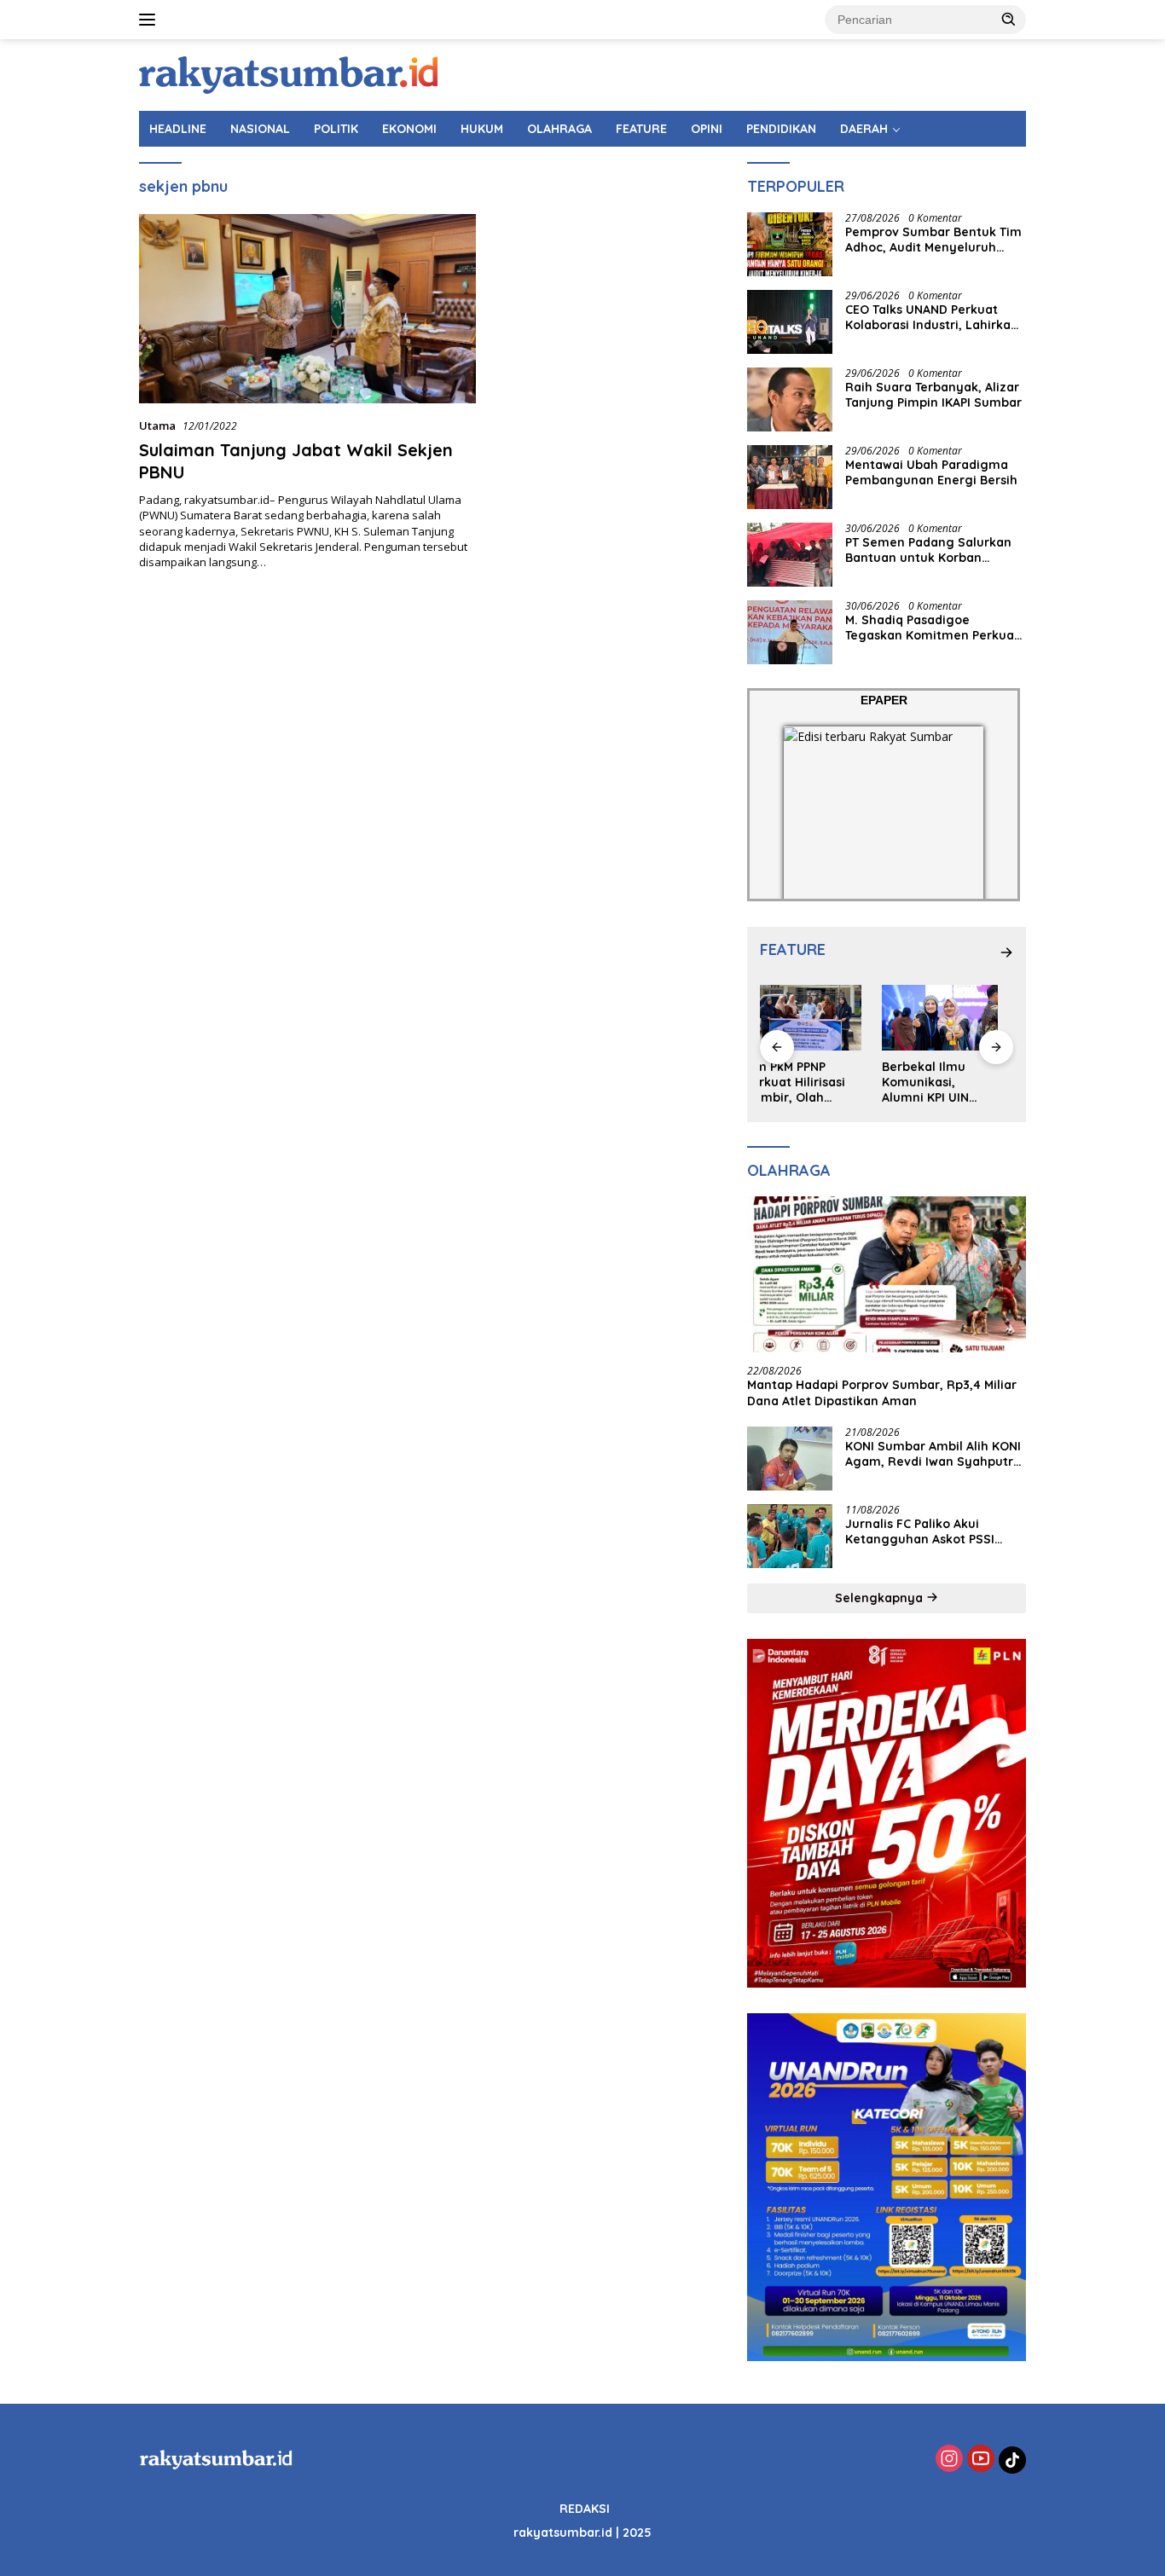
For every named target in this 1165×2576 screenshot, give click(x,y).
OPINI (707, 129)
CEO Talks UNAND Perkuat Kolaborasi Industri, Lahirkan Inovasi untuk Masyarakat (932, 317)
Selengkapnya (881, 1598)
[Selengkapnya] (1006, 952)
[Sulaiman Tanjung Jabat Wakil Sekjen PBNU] (307, 309)
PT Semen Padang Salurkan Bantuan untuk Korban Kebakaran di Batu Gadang (928, 550)
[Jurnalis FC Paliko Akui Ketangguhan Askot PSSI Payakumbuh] (790, 1536)
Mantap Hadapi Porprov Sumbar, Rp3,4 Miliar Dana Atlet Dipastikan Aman (882, 1392)
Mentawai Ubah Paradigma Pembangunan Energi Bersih (931, 472)
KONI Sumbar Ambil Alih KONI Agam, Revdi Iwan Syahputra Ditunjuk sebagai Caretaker (933, 1454)
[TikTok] (1012, 2460)
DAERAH (864, 129)
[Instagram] (949, 2460)
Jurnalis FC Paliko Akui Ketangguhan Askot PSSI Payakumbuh (920, 1531)
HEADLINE (178, 129)
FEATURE (641, 129)
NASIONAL (260, 129)
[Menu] (151, 20)
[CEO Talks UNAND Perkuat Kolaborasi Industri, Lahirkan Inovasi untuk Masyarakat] (790, 322)
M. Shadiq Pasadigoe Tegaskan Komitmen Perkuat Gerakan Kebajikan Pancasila (933, 628)
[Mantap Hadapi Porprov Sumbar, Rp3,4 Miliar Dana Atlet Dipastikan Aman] (887, 1275)
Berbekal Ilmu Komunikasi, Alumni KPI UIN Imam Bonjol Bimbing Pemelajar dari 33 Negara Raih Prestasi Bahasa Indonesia (817, 1082)
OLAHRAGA (559, 129)
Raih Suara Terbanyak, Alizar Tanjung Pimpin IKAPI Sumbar (933, 395)
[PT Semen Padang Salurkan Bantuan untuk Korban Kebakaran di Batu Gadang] (790, 555)
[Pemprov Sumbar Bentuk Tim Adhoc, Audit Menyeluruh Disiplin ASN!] (790, 244)
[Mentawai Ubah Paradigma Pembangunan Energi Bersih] (790, 477)
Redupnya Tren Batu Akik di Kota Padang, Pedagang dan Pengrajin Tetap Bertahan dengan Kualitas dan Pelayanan (955, 1082)
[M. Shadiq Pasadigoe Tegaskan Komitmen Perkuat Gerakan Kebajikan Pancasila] (790, 632)
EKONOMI (409, 129)
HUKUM (482, 129)
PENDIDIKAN (781, 129)
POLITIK (336, 129)
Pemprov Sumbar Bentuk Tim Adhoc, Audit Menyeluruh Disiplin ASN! (933, 240)
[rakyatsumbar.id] (288, 74)
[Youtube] (981, 2460)
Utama (157, 425)
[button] (1009, 19)
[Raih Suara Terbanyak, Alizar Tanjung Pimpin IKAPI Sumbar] (790, 399)
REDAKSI (585, 2509)
